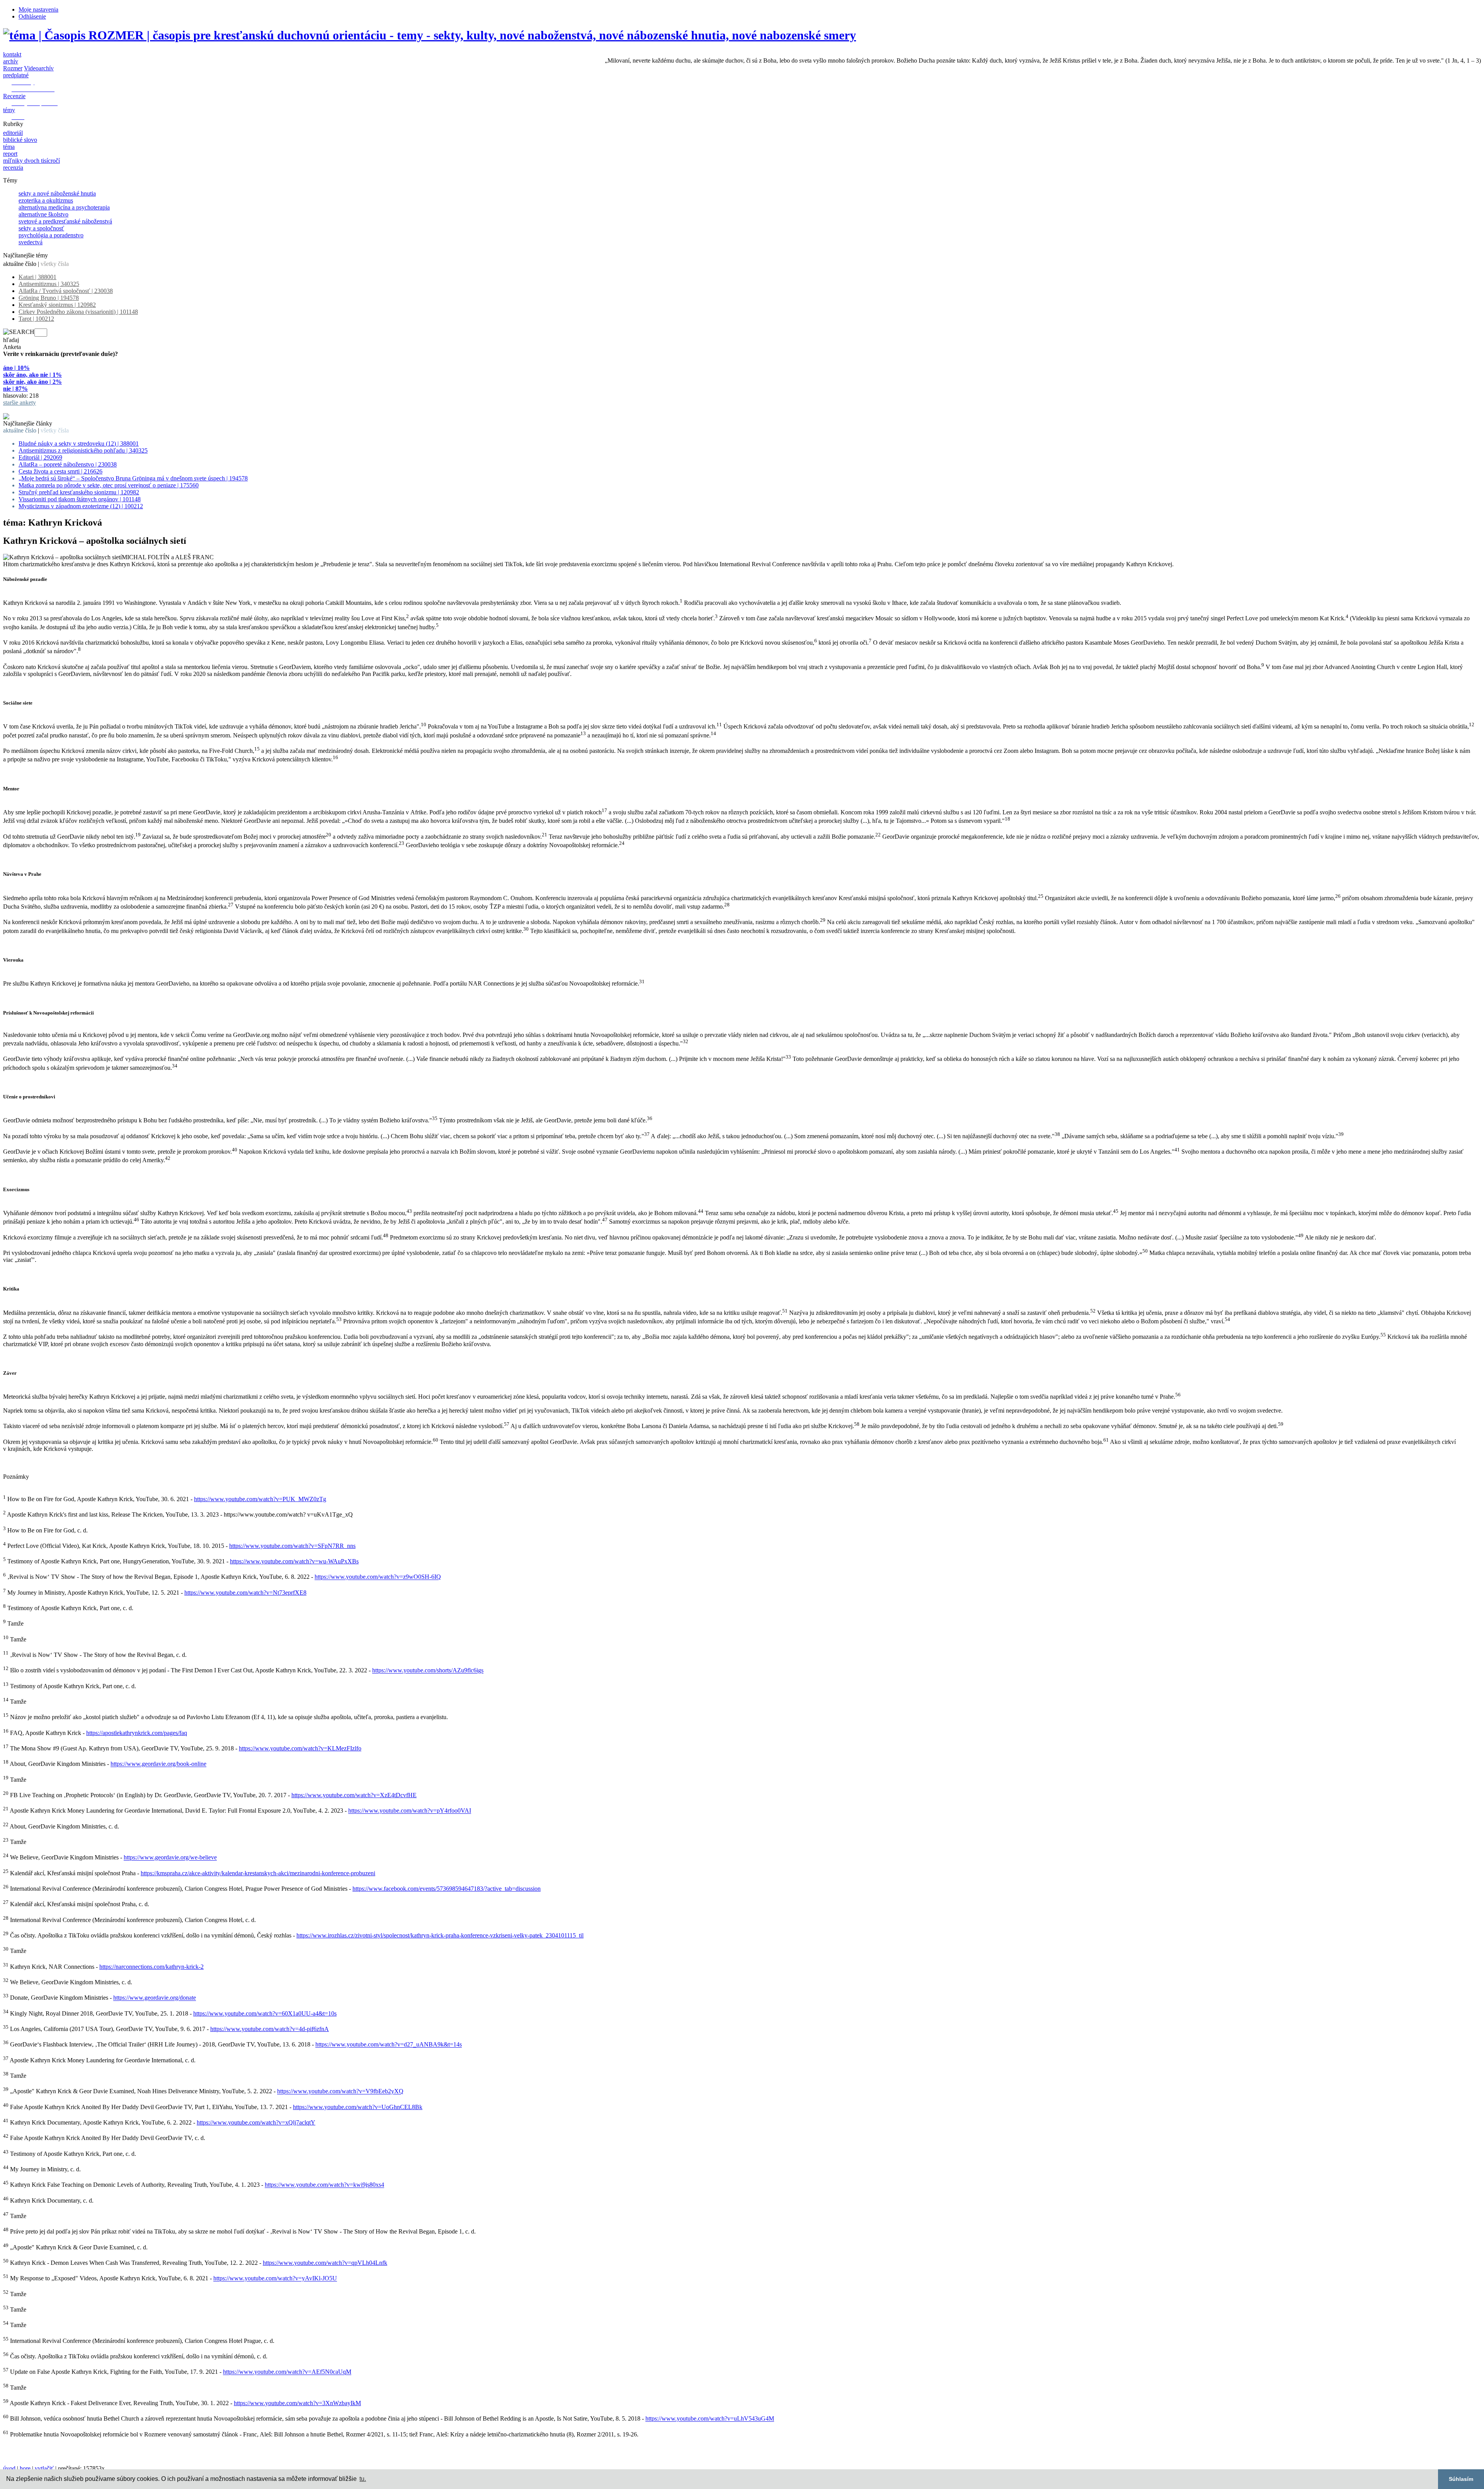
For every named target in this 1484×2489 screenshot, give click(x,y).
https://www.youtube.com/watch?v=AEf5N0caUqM (287, 2372)
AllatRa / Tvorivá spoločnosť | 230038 (66, 291)
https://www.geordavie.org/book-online (158, 1764)
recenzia (13, 168)
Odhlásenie (32, 16)
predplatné (16, 75)
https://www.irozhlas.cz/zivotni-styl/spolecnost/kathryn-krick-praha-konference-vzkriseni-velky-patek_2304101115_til (440, 1935)
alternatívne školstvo (43, 214)
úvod (9, 2468)
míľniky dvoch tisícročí (31, 161)
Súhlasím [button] (1461, 2479)
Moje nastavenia (38, 9)
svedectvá (31, 242)
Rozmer (13, 68)
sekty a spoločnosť (41, 228)
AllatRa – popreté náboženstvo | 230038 (68, 464)
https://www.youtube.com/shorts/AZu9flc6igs (428, 1671)
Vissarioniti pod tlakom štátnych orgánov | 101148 (80, 499)
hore (25, 2468)
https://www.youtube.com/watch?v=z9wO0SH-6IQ (378, 1577)
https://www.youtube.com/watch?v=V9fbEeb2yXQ (340, 2091)
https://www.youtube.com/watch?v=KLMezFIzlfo (300, 1748)
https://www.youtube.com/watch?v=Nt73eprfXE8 (245, 1593)
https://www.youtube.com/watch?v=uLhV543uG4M (710, 2419)
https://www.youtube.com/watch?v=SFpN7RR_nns (292, 1546)
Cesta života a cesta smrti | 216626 (60, 471)
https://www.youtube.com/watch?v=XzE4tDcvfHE (354, 1795)
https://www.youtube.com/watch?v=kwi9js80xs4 (324, 2185)
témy (9, 110)
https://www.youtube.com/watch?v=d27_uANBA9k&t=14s (389, 2045)
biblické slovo (20, 140)
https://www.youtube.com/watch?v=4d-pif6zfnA (270, 2029)
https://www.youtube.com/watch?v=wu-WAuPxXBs (294, 1561)
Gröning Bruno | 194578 (49, 298)
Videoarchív (39, 68)
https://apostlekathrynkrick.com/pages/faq (137, 1733)
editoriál (13, 133)
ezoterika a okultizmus (46, 200)
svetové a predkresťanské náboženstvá (65, 221)
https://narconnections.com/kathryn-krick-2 (151, 1967)
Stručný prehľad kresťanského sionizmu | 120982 (79, 492)
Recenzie (14, 96)
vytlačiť (44, 2468)
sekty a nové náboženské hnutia (57, 193)
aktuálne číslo (20, 264)
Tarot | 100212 (36, 319)
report (10, 154)
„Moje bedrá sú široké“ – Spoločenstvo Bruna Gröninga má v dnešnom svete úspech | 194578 (133, 478)
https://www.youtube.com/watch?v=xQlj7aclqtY (256, 2122)
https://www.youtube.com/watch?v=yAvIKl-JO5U (275, 2279)
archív (11, 61)
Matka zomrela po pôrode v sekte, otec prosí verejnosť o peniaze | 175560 (109, 485)
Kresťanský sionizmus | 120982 (57, 305)
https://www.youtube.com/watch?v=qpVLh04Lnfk (325, 2263)
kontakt (12, 54)
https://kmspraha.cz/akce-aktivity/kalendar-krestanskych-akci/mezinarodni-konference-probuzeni (258, 1873)
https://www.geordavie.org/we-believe (170, 1858)
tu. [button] (363, 2479)
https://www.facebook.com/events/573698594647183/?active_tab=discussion (447, 1889)
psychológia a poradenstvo (51, 235)
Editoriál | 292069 (40, 457)
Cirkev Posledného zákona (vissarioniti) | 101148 (78, 312)
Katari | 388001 (37, 277)
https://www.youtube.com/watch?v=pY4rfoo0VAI (410, 1811)
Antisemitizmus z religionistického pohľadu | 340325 (83, 450)
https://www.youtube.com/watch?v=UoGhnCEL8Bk (358, 2107)
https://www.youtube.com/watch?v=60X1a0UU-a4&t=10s (265, 2013)
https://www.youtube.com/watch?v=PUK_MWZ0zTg (260, 1499)
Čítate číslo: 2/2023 (27, 409)
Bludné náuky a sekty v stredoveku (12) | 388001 (79, 443)
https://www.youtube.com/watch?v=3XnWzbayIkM (297, 2403)
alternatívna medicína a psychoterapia (64, 207)
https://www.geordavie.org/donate (155, 1998)
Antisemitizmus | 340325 (49, 284)
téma (9, 147)
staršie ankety (20, 403)
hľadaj (11, 340)
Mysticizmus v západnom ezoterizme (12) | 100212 (81, 506)
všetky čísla (55, 264)
